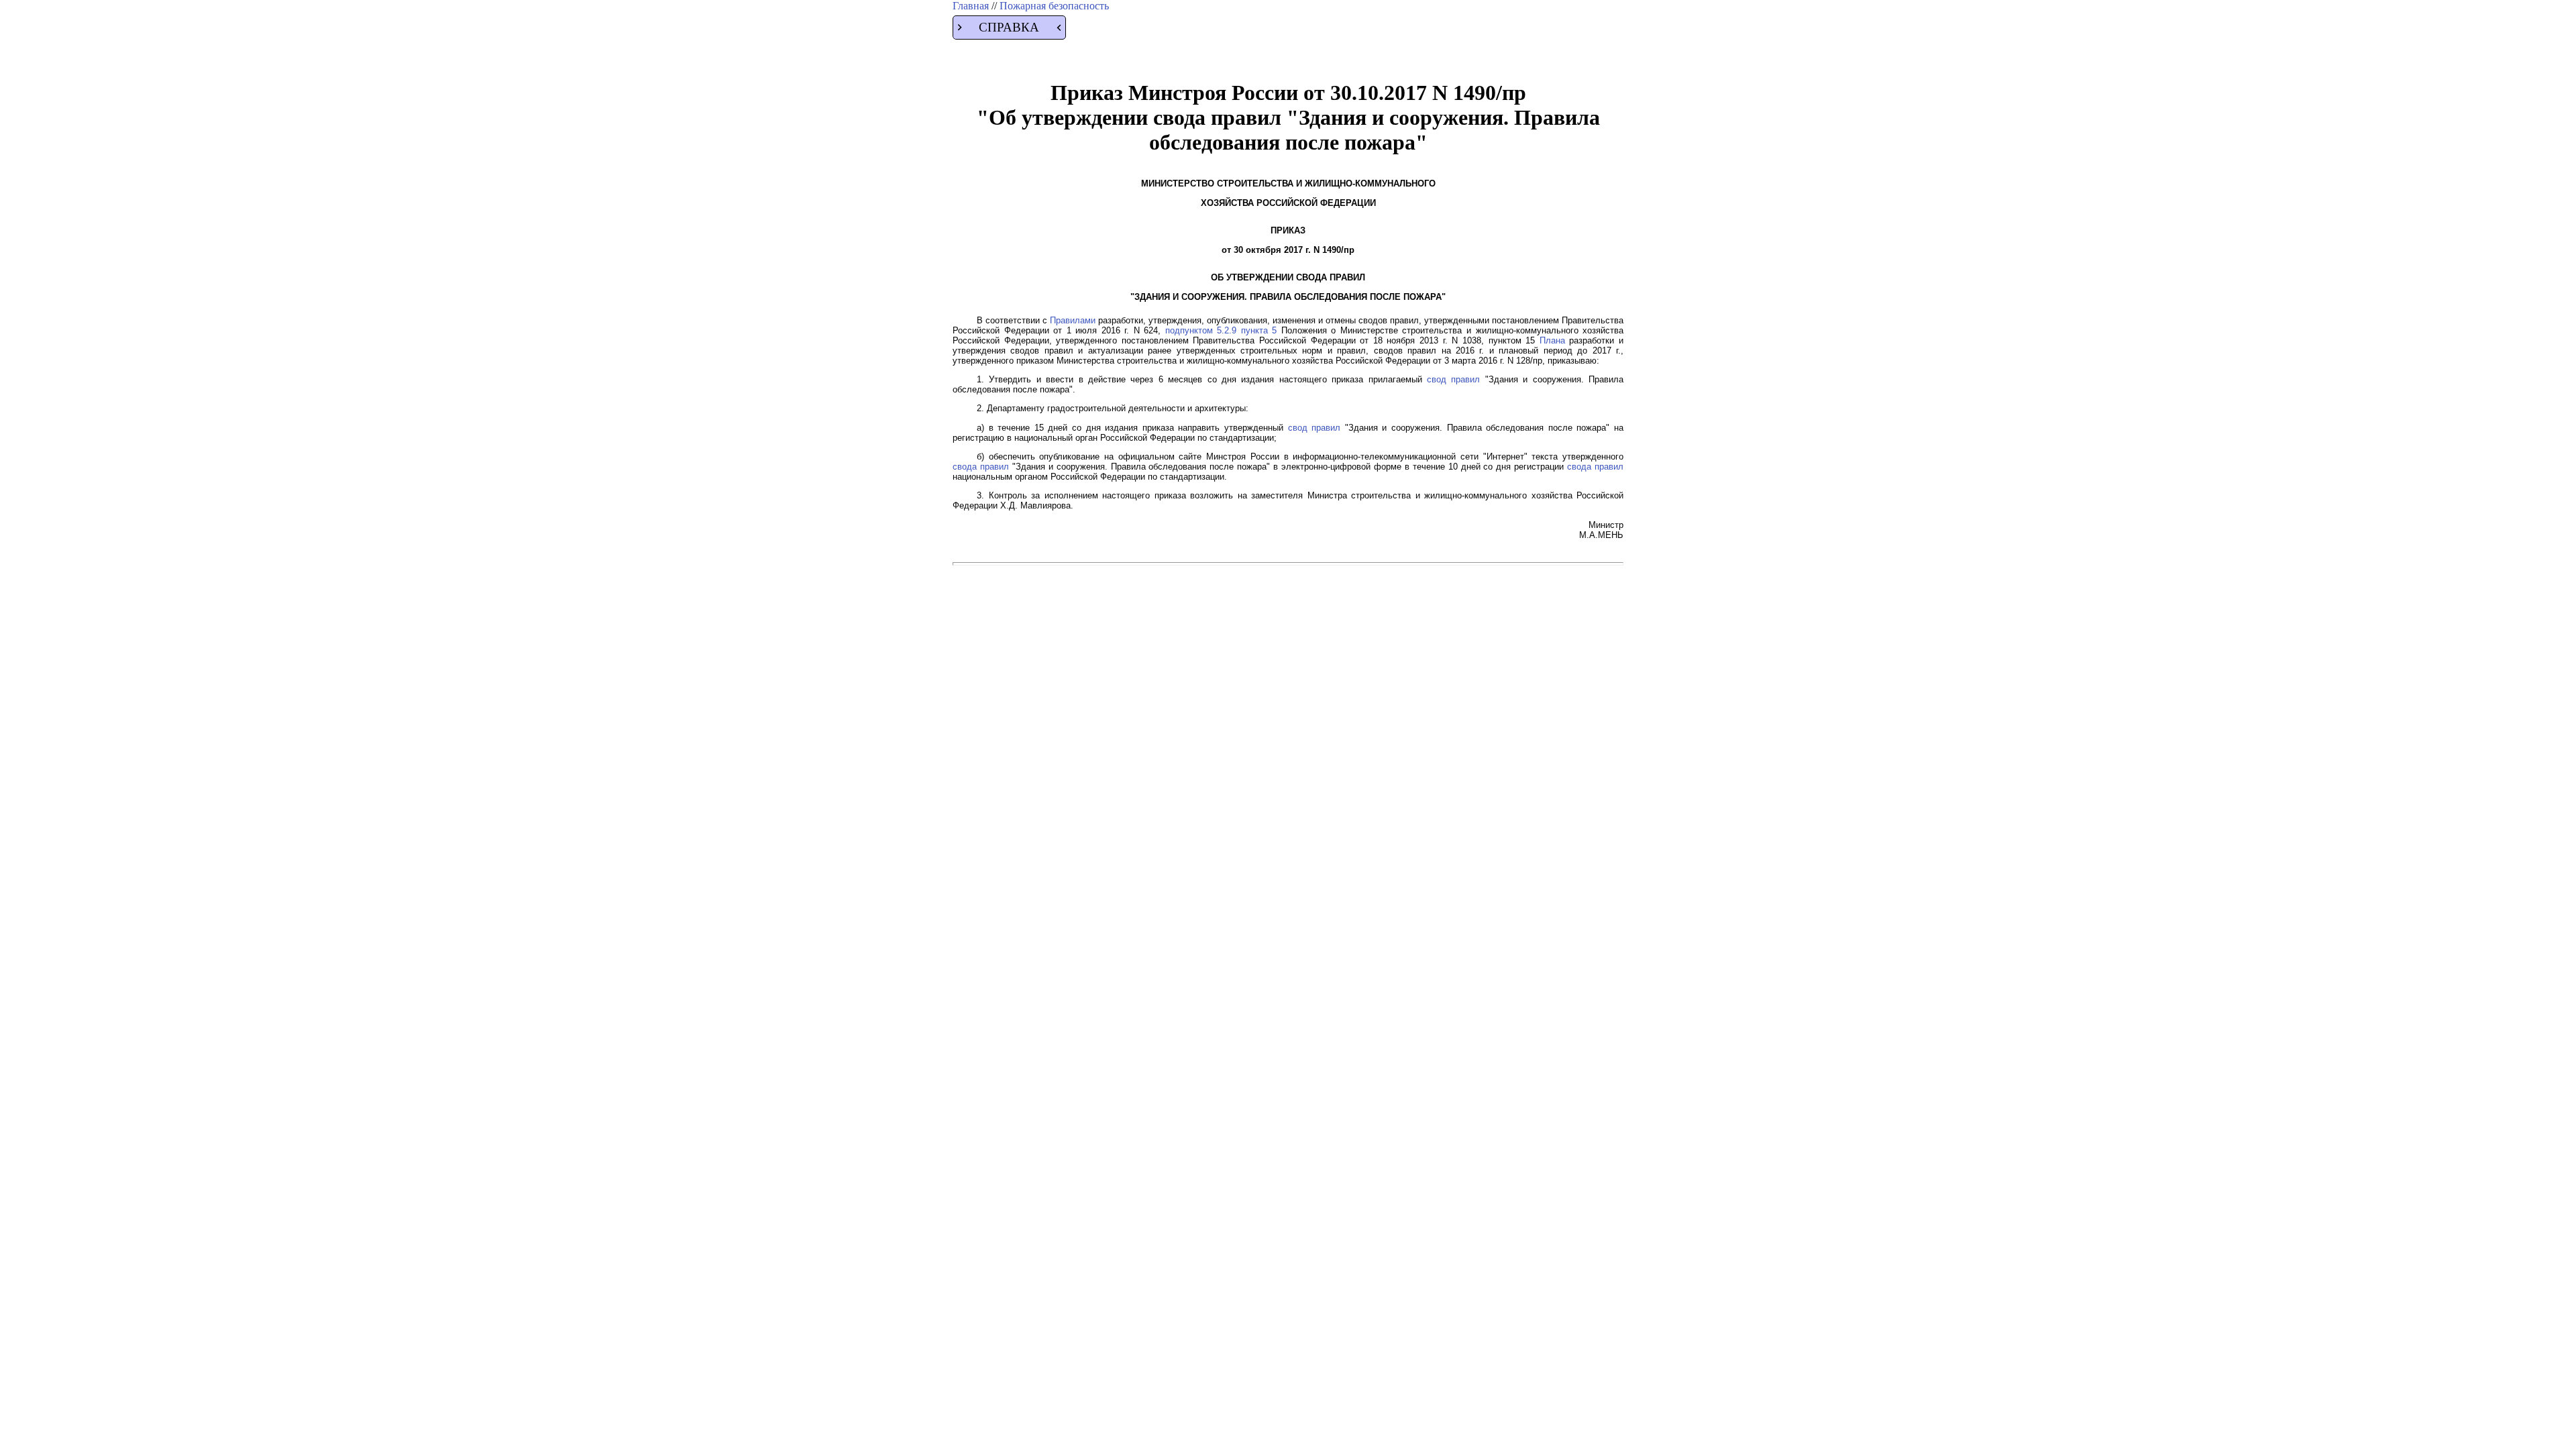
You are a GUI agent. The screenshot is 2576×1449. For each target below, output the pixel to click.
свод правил (1453, 379)
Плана (1552, 340)
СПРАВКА (1009, 27)
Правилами (1073, 320)
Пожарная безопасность (1054, 6)
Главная (972, 6)
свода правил (981, 467)
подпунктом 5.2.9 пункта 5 (1221, 330)
